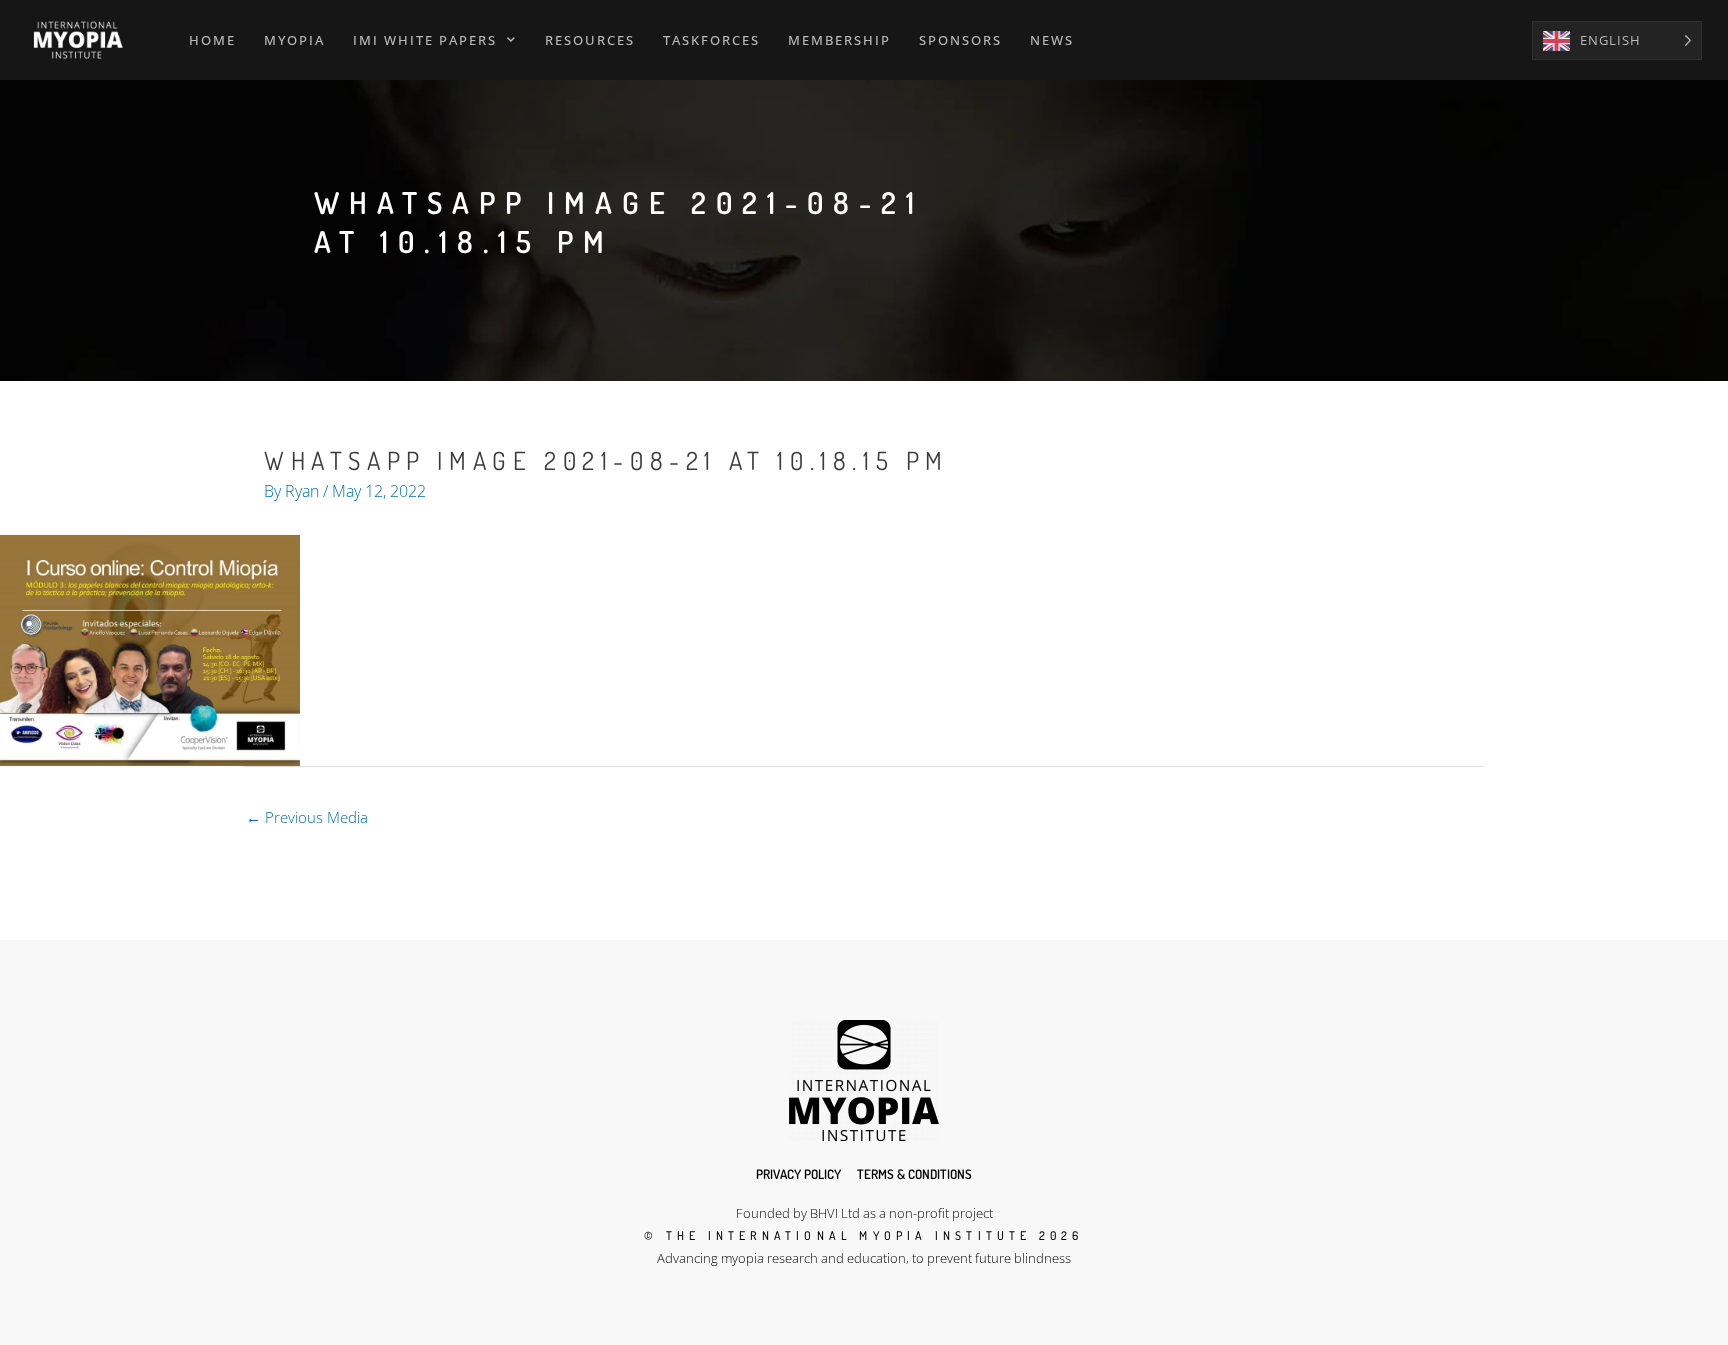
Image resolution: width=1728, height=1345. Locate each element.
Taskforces (711, 40)
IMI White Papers (425, 40)
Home (212, 40)
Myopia (294, 40)
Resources (590, 40)
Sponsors (960, 40)
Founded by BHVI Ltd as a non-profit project (864, 1213)
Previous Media (307, 817)
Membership (839, 40)
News (1052, 40)
